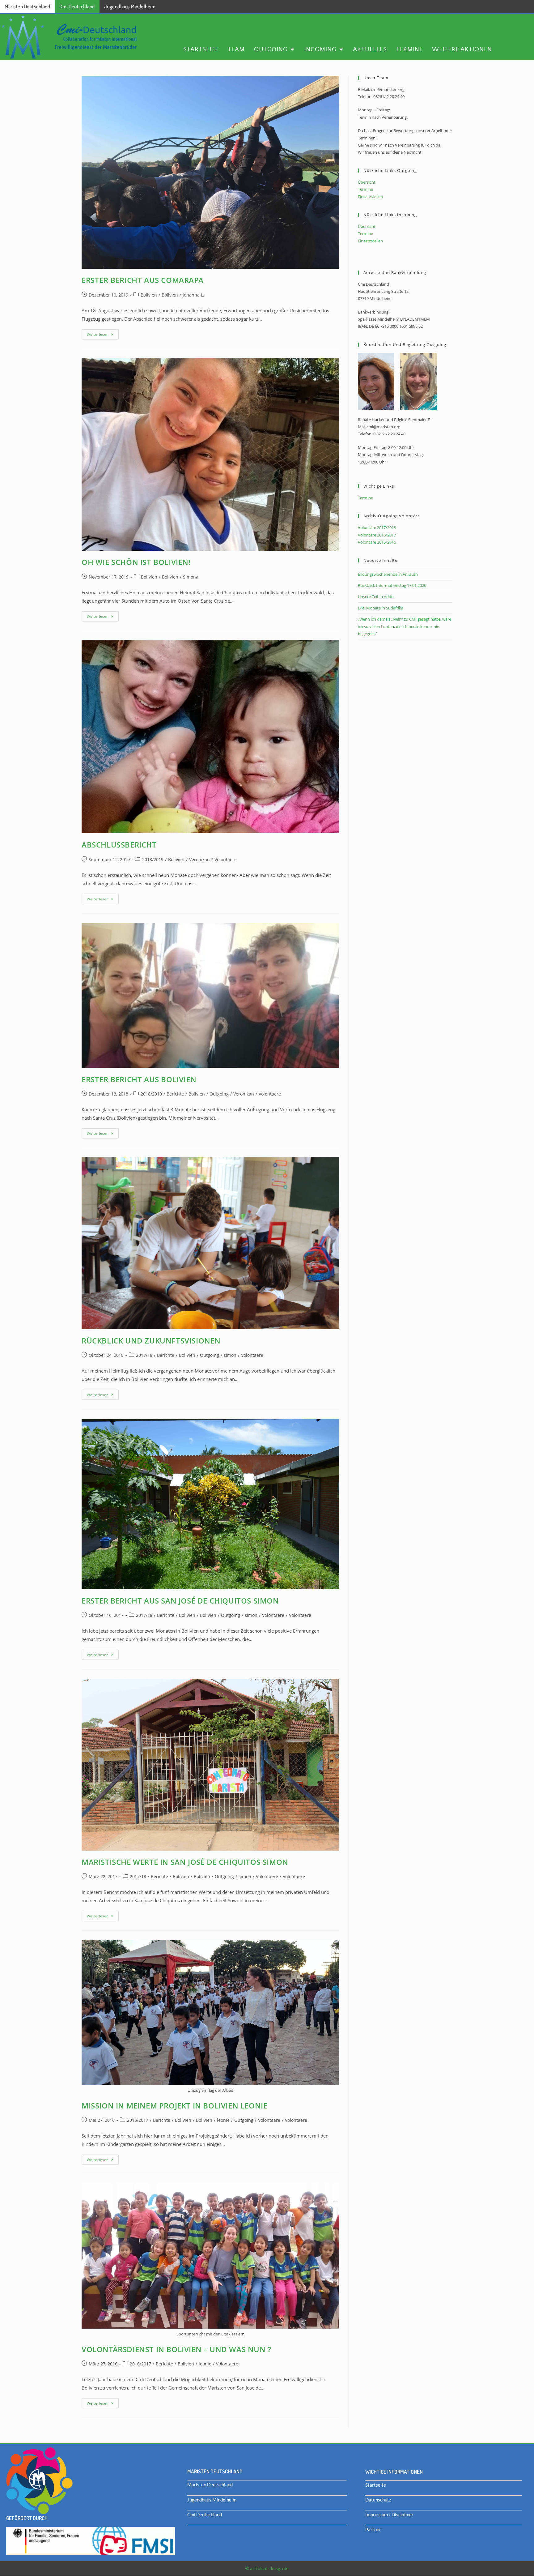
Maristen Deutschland (27, 6)
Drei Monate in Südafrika (381, 608)
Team (236, 49)
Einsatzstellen (370, 197)
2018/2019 (153, 859)
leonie (223, 2120)
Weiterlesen (103, 333)
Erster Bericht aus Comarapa (142, 280)
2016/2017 (138, 2120)
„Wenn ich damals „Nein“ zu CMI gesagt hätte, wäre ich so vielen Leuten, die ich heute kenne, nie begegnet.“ (405, 626)
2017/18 (144, 1355)
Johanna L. (193, 295)
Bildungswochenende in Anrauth (388, 574)
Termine (409, 49)
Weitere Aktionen (462, 49)
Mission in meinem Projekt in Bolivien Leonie (174, 2106)
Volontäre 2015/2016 (377, 542)
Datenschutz (378, 2500)
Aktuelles (370, 49)
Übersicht (367, 182)
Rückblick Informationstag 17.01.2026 (392, 585)
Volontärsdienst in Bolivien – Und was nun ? (176, 2349)
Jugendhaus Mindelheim (130, 6)
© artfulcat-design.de (267, 2568)
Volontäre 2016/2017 (377, 535)
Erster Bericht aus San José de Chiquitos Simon (180, 1601)
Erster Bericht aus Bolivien (139, 1079)
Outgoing (271, 49)
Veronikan (199, 859)
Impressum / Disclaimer (389, 2514)
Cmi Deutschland (77, 6)
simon (230, 1355)
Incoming (320, 49)
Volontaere (226, 859)
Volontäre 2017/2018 (377, 528)
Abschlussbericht (119, 845)
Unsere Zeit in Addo (376, 596)
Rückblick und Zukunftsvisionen (151, 1341)
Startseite (201, 49)
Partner (373, 2529)
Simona (191, 577)
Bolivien (149, 295)
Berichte (175, 1094)
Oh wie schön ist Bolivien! (136, 562)
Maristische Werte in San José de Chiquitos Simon (185, 1862)
